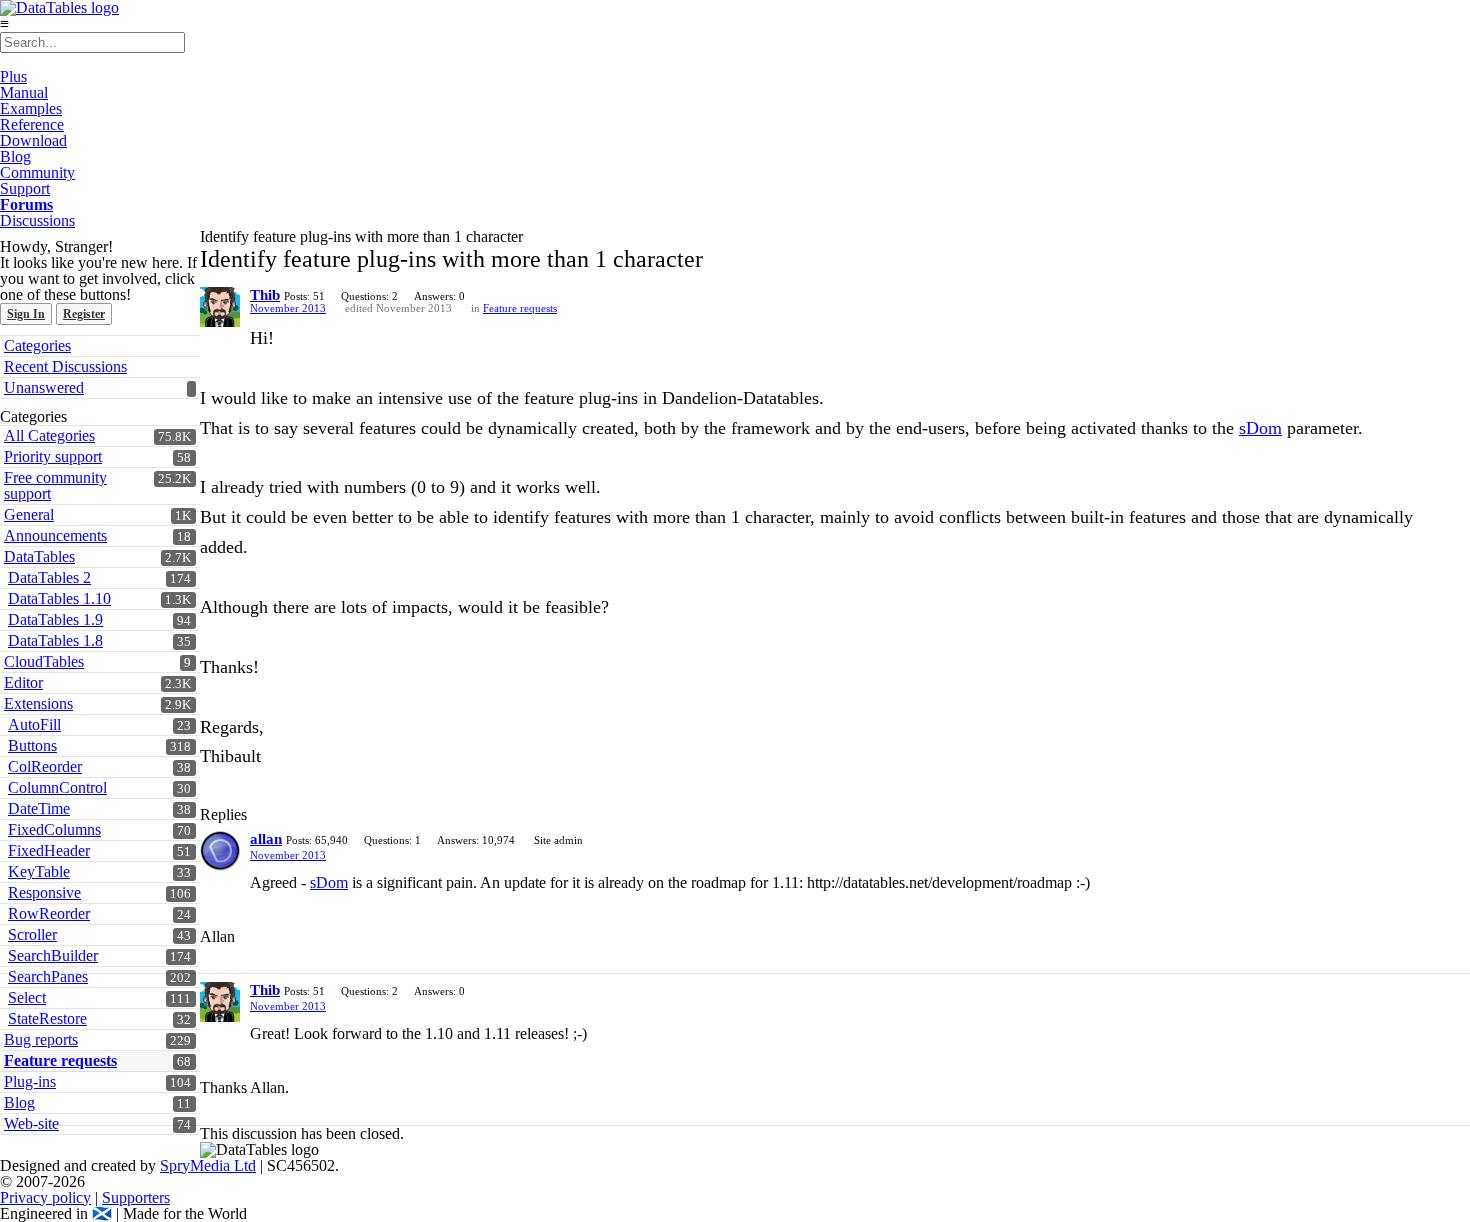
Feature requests (520, 308)
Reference (32, 124)
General (29, 514)
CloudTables (44, 661)
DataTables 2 (49, 577)
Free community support (55, 485)
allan (266, 839)
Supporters (136, 1197)
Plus (13, 76)
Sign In (26, 314)
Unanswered (44, 387)
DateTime (39, 808)
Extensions (38, 703)
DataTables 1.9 (55, 619)
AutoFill (34, 724)
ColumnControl (57, 787)
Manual (24, 92)
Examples (31, 108)
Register (84, 314)
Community (37, 172)
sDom (1260, 428)
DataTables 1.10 (59, 598)
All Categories (49, 435)
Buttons (32, 745)
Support (25, 188)
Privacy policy (45, 1197)
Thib (265, 295)
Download (33, 140)
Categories (37, 345)
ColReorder (45, 766)
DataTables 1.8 (55, 640)
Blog (15, 156)
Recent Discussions (65, 366)
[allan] (220, 851)
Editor (23, 682)
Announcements (55, 535)
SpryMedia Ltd (208, 1165)
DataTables (39, 556)
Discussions (37, 220)
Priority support (53, 456)
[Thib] (220, 307)
